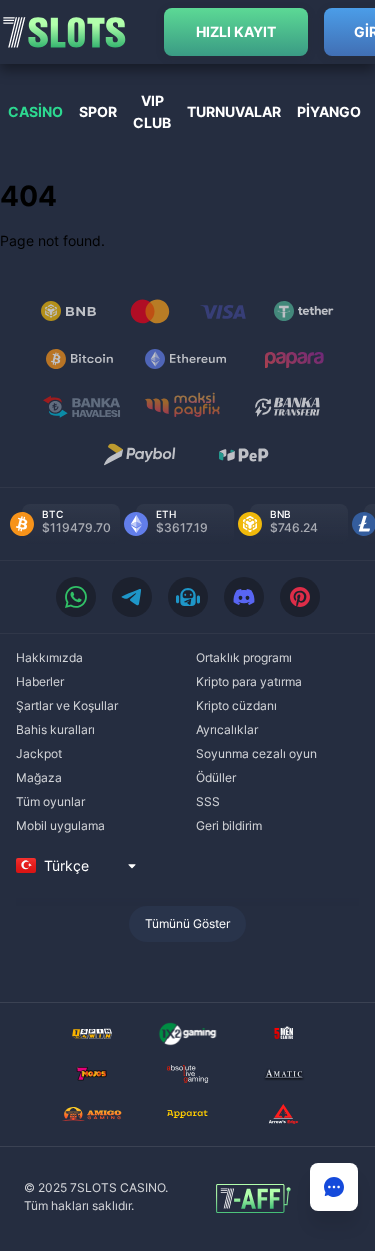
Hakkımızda (49, 657)
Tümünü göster (187, 923)
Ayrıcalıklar (227, 729)
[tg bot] (188, 597)
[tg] (132, 597)
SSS (208, 801)
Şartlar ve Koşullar (67, 705)
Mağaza (39, 777)
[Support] (334, 1187)
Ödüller (216, 777)
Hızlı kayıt (236, 31)
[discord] (244, 597)
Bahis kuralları (55, 729)
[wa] (76, 597)
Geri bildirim (229, 825)
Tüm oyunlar (50, 801)
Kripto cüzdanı (236, 705)
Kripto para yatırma (249, 681)
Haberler (40, 681)
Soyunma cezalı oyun (256, 753)
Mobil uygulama (60, 825)
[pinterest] (300, 597)
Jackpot (39, 753)
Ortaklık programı (244, 657)
